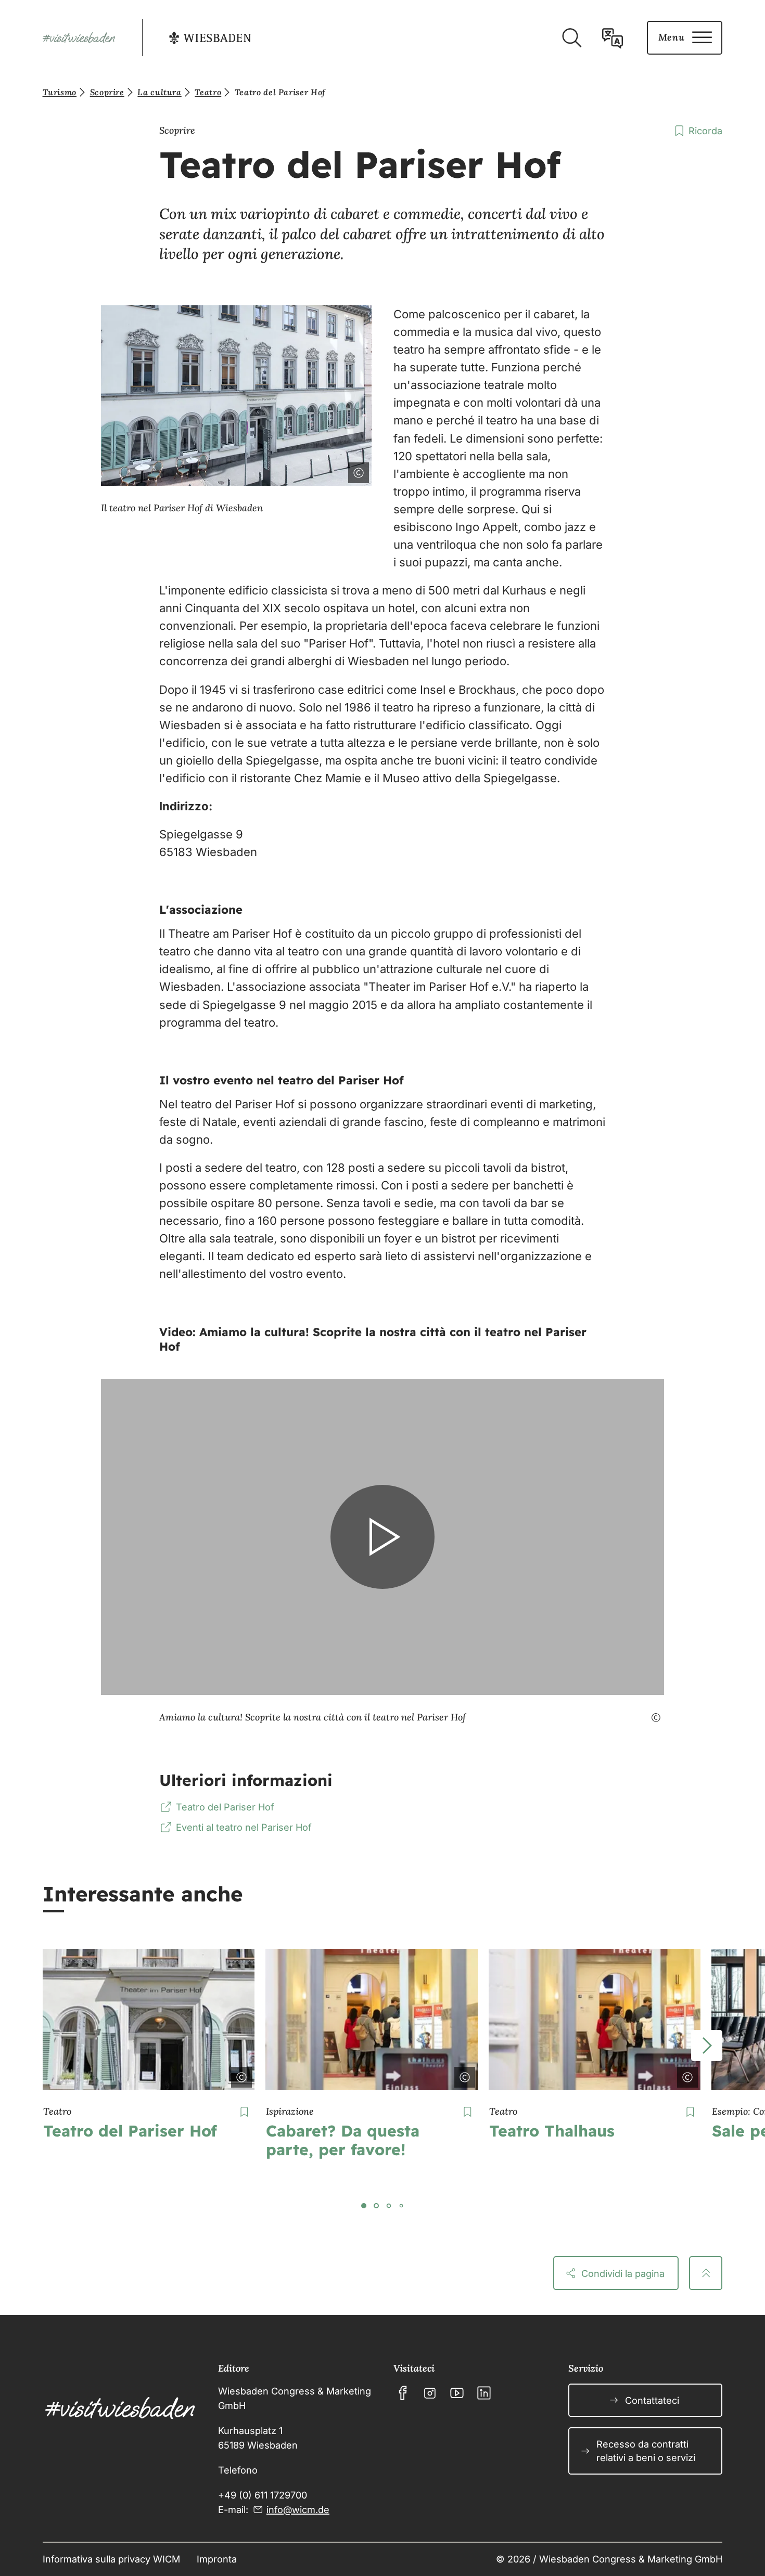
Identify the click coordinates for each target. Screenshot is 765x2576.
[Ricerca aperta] (571, 38)
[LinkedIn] (484, 2393)
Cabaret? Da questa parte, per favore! (343, 2140)
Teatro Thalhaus (552, 2131)
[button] (382, 1537)
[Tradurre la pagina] (613, 38)
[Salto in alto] (706, 2273)
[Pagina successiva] (707, 2046)
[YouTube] (457, 2393)
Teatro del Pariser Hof (130, 2131)
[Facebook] (403, 2393)
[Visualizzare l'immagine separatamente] (329, 471)
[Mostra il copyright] (356, 471)
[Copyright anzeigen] (239, 2075)
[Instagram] (430, 2393)
